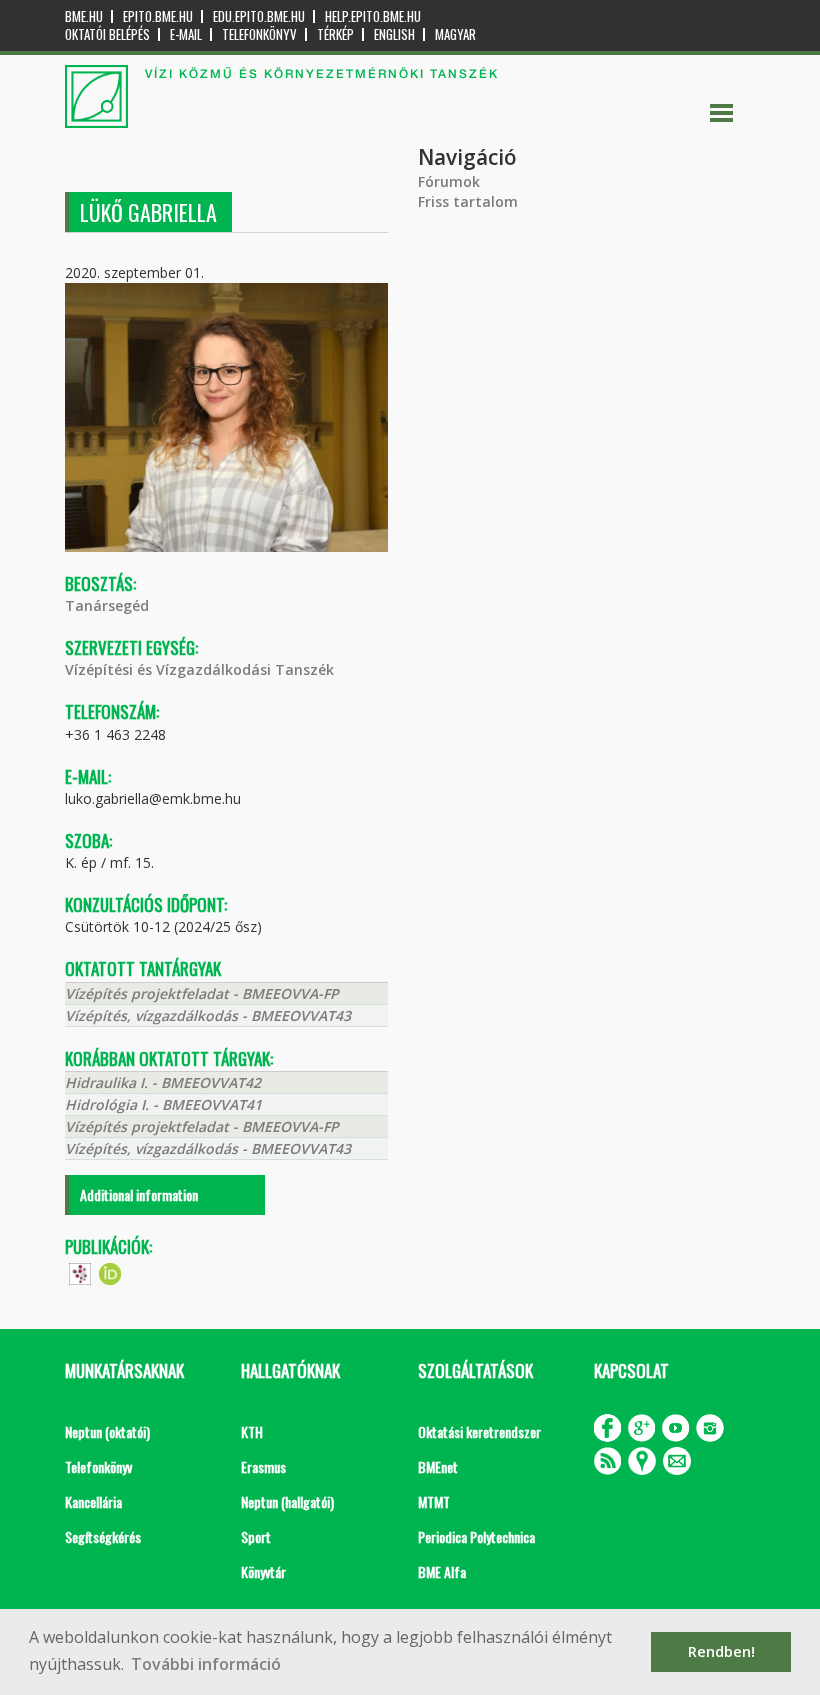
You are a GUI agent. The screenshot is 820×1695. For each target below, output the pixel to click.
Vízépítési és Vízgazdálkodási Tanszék (199, 669)
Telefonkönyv (259, 34)
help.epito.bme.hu (373, 16)
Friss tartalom (468, 201)
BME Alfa (442, 1571)
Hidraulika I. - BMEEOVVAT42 (163, 1082)
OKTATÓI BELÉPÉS (107, 34)
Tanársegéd (107, 605)
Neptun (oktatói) (107, 1431)
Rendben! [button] (721, 1651)
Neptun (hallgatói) (287, 1501)
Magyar (455, 34)
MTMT (434, 1501)
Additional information (139, 1194)
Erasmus (263, 1466)
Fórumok (449, 181)
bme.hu (84, 16)
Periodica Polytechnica (476, 1536)
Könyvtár (263, 1571)
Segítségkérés (103, 1536)
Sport (256, 1536)
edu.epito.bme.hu (259, 16)
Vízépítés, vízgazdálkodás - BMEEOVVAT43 (208, 1015)
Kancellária (93, 1501)
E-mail (186, 34)
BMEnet (438, 1466)
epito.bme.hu (158, 16)
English (394, 34)
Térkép (335, 34)
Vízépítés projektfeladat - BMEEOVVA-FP (202, 993)
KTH (252, 1431)
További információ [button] (206, 1664)
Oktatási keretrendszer (479, 1431)
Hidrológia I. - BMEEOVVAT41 (163, 1104)
